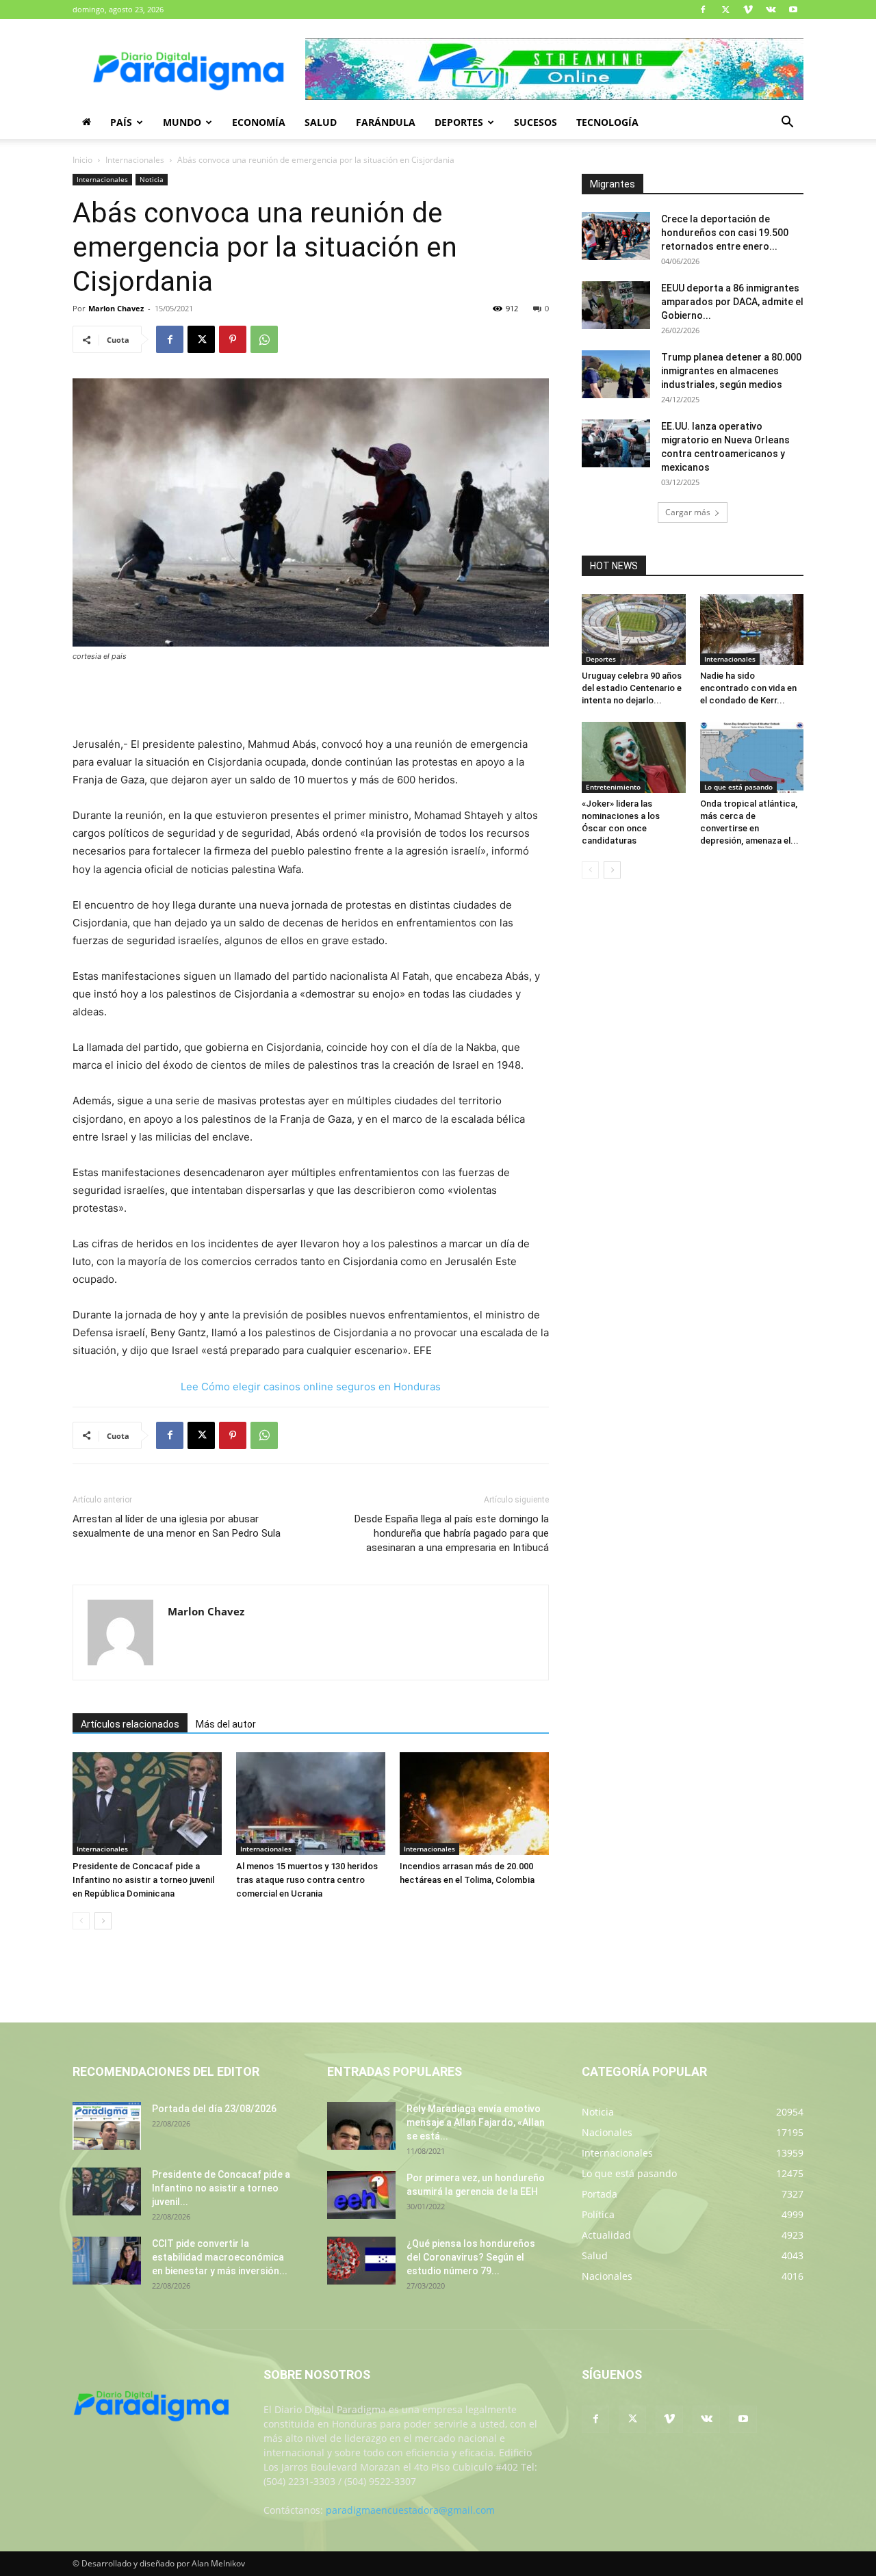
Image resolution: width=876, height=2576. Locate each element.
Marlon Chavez (116, 308)
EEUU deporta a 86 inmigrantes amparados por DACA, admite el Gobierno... (732, 302)
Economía (259, 122)
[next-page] (103, 1921)
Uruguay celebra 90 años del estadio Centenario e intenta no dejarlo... (632, 688)
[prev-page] (81, 1921)
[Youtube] (793, 10)
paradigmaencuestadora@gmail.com (410, 2510)
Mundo (182, 122)
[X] (725, 10)
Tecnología (607, 122)
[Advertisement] (311, 701)
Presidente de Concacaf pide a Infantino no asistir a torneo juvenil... (221, 2188)
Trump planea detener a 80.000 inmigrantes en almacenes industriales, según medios (731, 371)
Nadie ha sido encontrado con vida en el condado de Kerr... (748, 688)
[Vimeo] (748, 10)
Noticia (152, 179)
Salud (321, 122)
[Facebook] (703, 10)
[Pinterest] (233, 339)
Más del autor (226, 1724)
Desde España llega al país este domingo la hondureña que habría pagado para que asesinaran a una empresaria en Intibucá (452, 1533)
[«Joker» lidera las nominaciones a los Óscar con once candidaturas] (634, 757)
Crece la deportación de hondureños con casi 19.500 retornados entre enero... (725, 233)
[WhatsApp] (264, 339)
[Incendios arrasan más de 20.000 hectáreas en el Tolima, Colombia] (474, 1804)
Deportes (459, 122)
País (121, 122)
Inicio (82, 160)
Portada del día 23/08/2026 (214, 2109)
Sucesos (536, 122)
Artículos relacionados (130, 1724)
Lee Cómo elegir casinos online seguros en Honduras (311, 1387)
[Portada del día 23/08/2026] (107, 2126)
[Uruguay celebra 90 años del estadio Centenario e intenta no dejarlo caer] (634, 629)
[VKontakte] (771, 10)
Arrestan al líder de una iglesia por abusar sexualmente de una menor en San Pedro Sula (177, 1526)
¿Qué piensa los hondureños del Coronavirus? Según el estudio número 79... (471, 2257)
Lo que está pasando (738, 787)
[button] (787, 123)
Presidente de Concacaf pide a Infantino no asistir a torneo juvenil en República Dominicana (143, 1880)
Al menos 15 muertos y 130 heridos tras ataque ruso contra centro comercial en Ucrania (307, 1880)
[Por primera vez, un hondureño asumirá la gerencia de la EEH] (361, 2195)
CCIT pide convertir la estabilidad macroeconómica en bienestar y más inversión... (220, 2257)
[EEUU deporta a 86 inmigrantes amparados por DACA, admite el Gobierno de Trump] (616, 305)
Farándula (386, 122)
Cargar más (688, 512)
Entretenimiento (613, 787)
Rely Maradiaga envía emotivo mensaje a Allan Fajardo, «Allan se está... (476, 2122)
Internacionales (135, 160)
